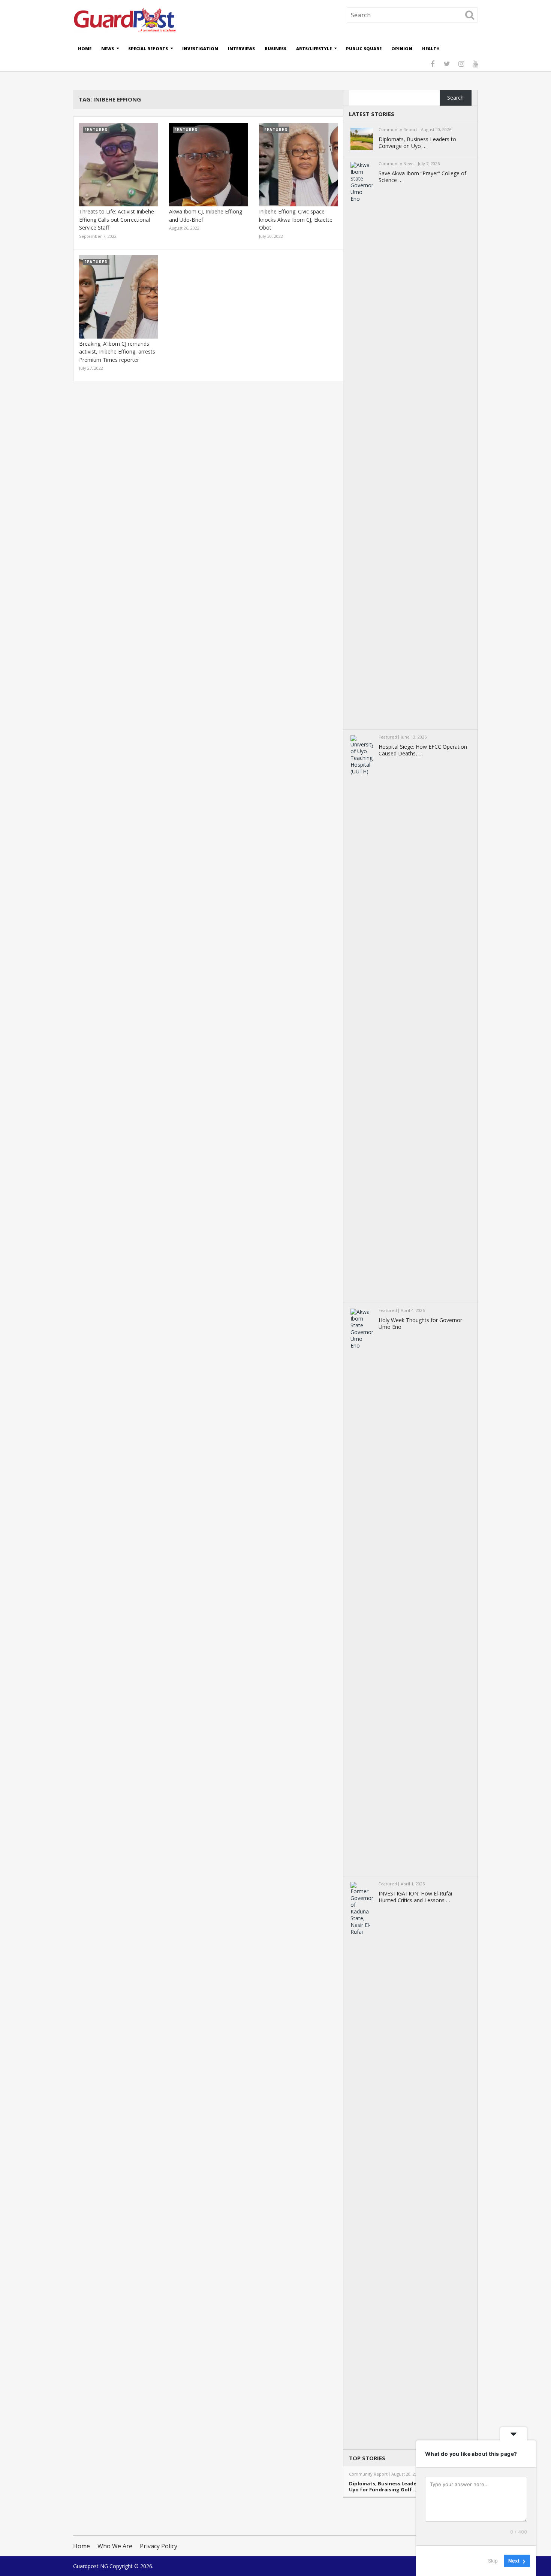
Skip (493, 2561)
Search (455, 98)
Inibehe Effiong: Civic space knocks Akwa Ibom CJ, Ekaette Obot (296, 219)
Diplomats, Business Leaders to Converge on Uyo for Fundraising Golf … (405, 2487)
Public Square (364, 49)
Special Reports (148, 49)
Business (275, 49)
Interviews (241, 49)
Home (85, 49)
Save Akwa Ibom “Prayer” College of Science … (422, 177)
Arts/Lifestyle (314, 49)
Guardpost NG (91, 2566)
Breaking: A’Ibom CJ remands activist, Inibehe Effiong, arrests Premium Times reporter (117, 352)
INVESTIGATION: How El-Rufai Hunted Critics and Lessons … (415, 1897)
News (108, 49)
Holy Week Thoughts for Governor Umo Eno (420, 1324)
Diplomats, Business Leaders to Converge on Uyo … (417, 143)
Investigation (200, 49)
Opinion (402, 49)
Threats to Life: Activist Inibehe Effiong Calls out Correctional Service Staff (117, 219)
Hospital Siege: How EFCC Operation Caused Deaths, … (423, 750)
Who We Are (115, 2546)
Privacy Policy (159, 2546)
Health (431, 49)
